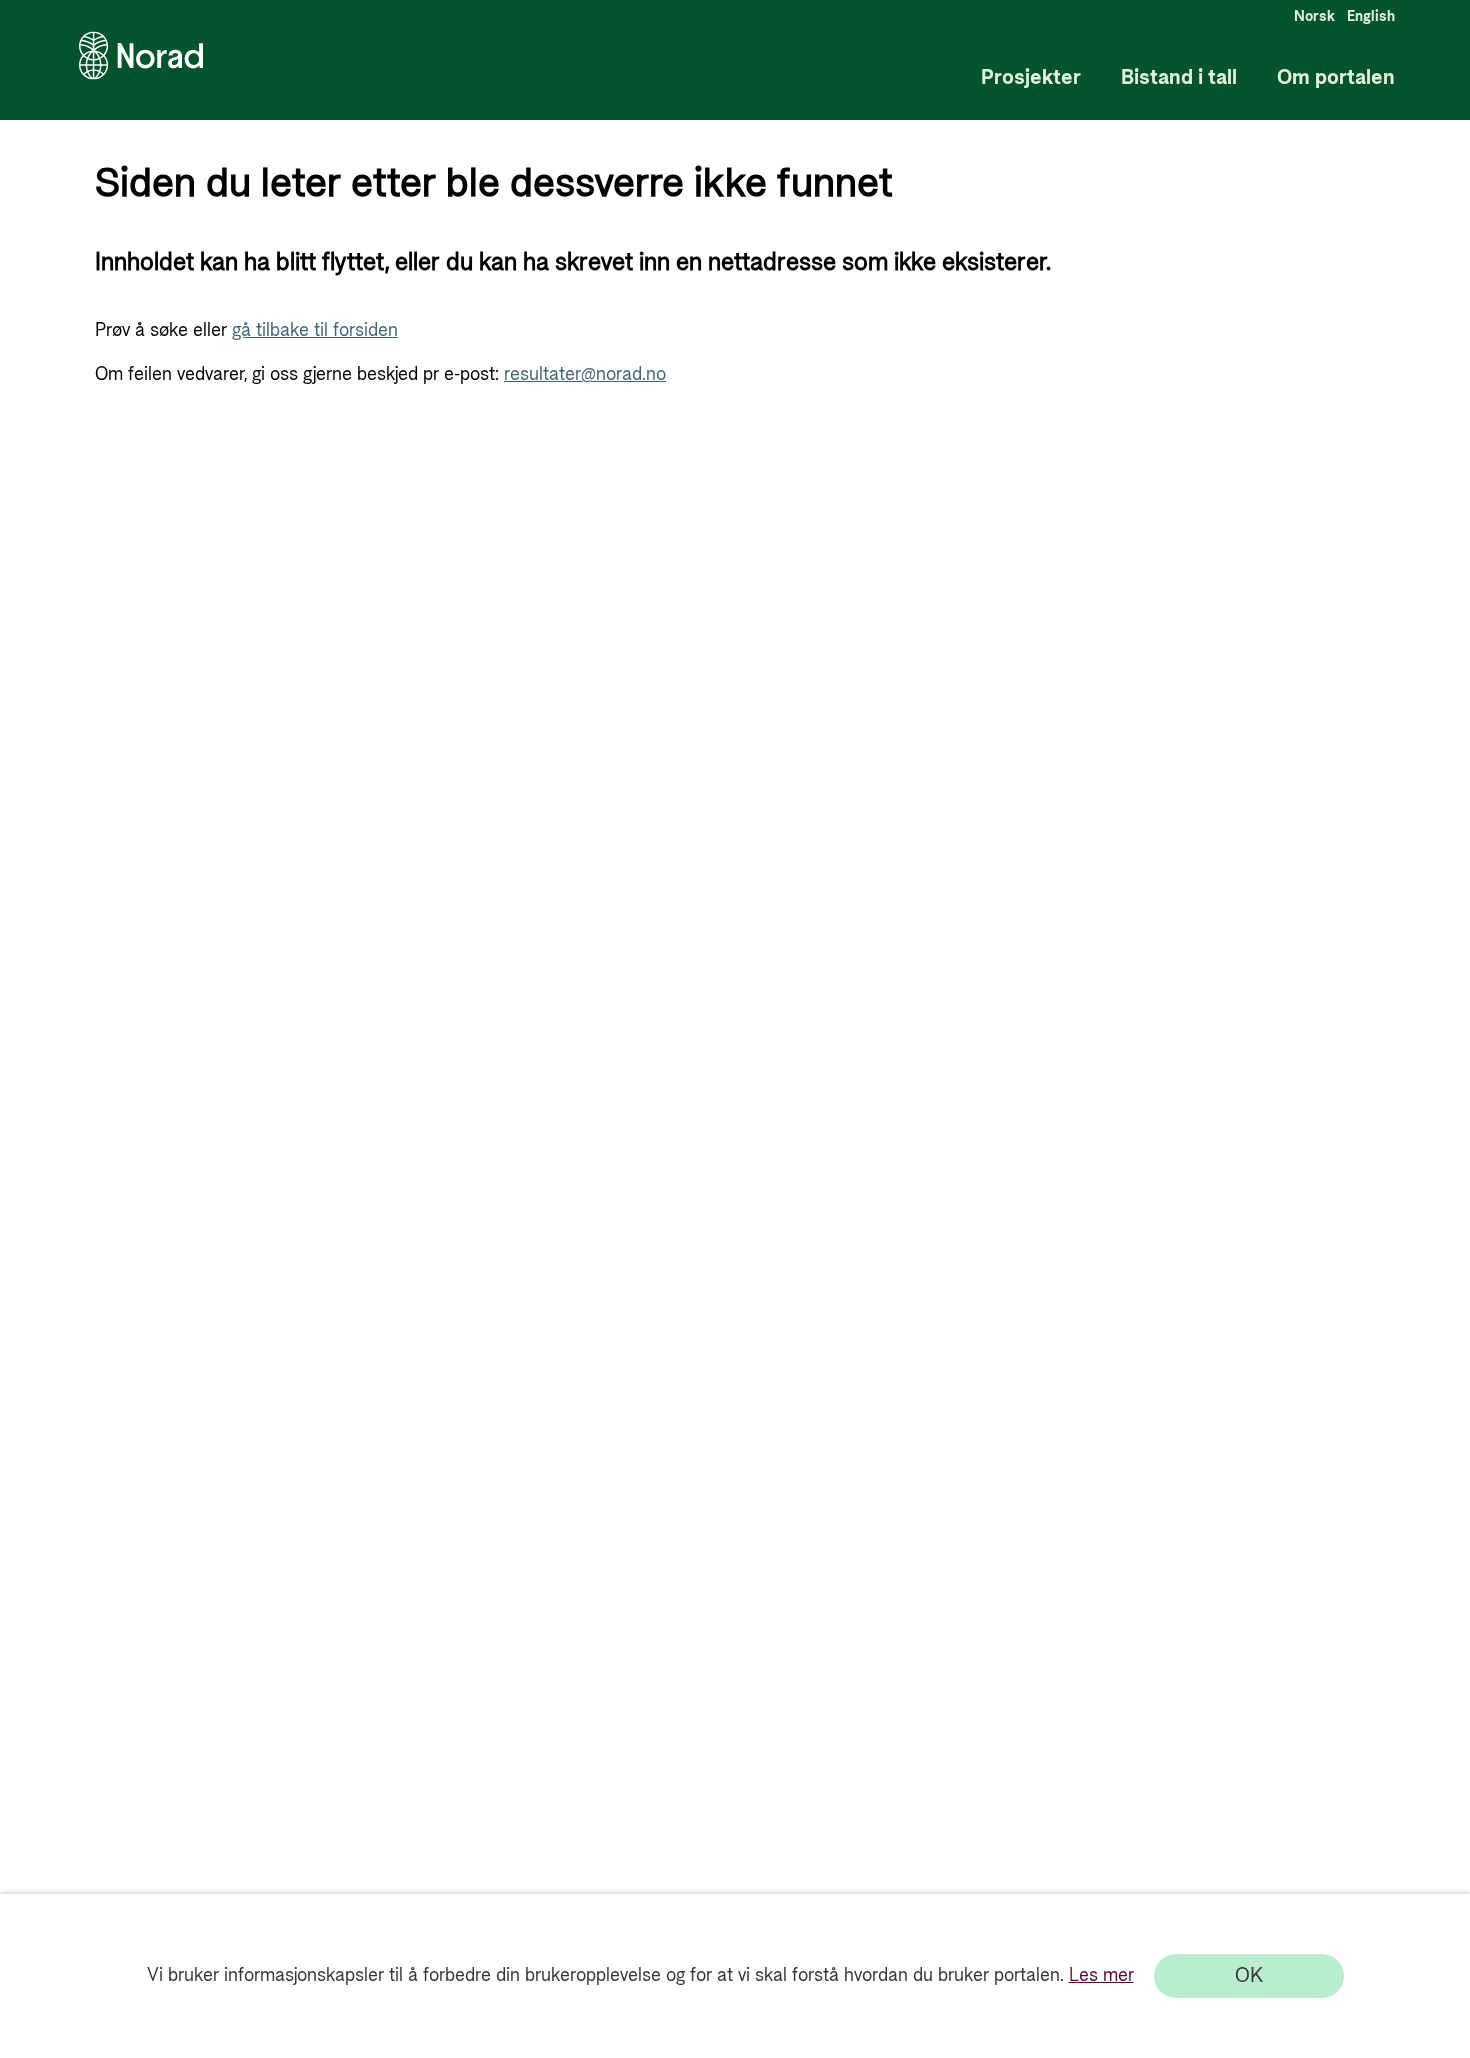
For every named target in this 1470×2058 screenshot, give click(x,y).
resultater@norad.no (585, 374)
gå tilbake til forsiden (315, 330)
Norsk (1314, 17)
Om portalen (1336, 78)
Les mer (1101, 1975)
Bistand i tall (1179, 78)
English (1371, 17)
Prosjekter (1031, 78)
